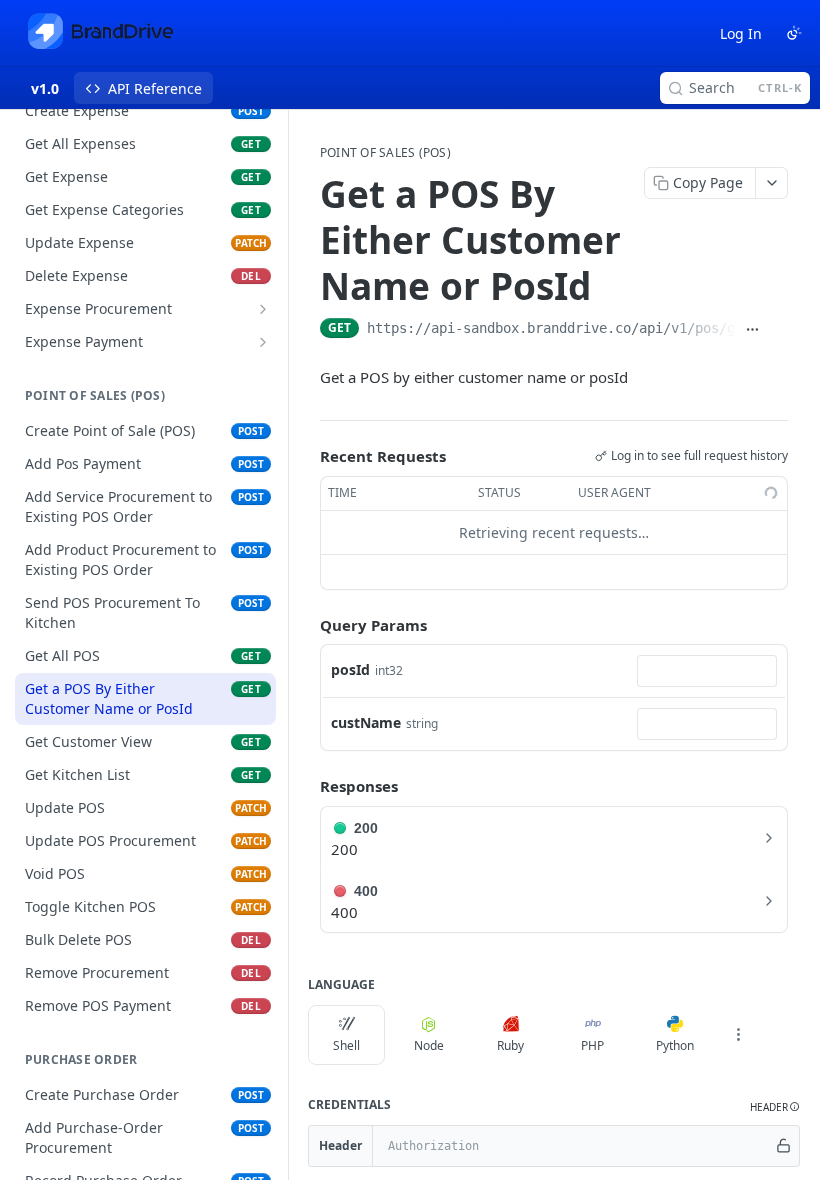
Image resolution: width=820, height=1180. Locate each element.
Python (675, 1045)
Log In (741, 33)
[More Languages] (738, 1035)
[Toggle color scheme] (794, 33)
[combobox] (707, 671)
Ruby (510, 1045)
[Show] (783, 1146)
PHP (592, 1045)
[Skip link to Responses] (306, 786)
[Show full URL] (753, 330)
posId (350, 669)
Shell (346, 1045)
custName (366, 722)
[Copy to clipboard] (779, 330)
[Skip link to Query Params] (306, 625)
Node (429, 1045)
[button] (775, 1107)
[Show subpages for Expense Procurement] (263, 309)
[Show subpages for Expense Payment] (263, 342)
